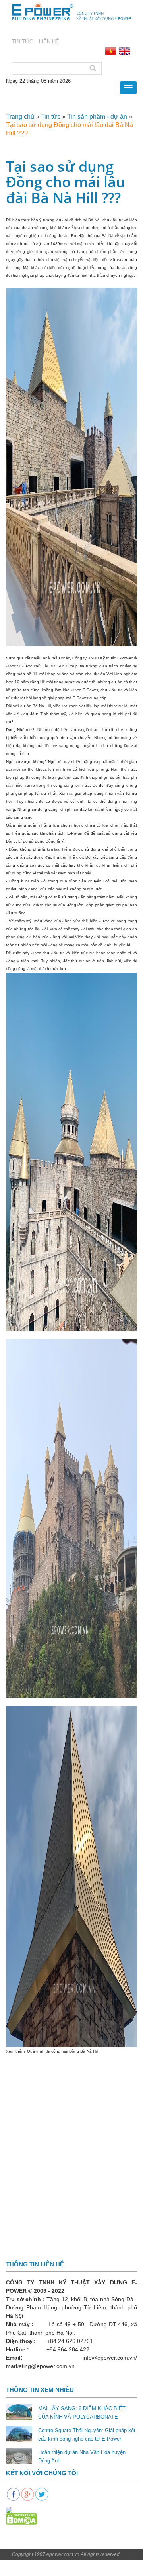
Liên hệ (49, 42)
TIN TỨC (22, 42)
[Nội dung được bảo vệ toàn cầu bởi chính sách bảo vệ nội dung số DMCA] (21, 2519)
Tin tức (51, 117)
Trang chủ (20, 117)
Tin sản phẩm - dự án (97, 117)
